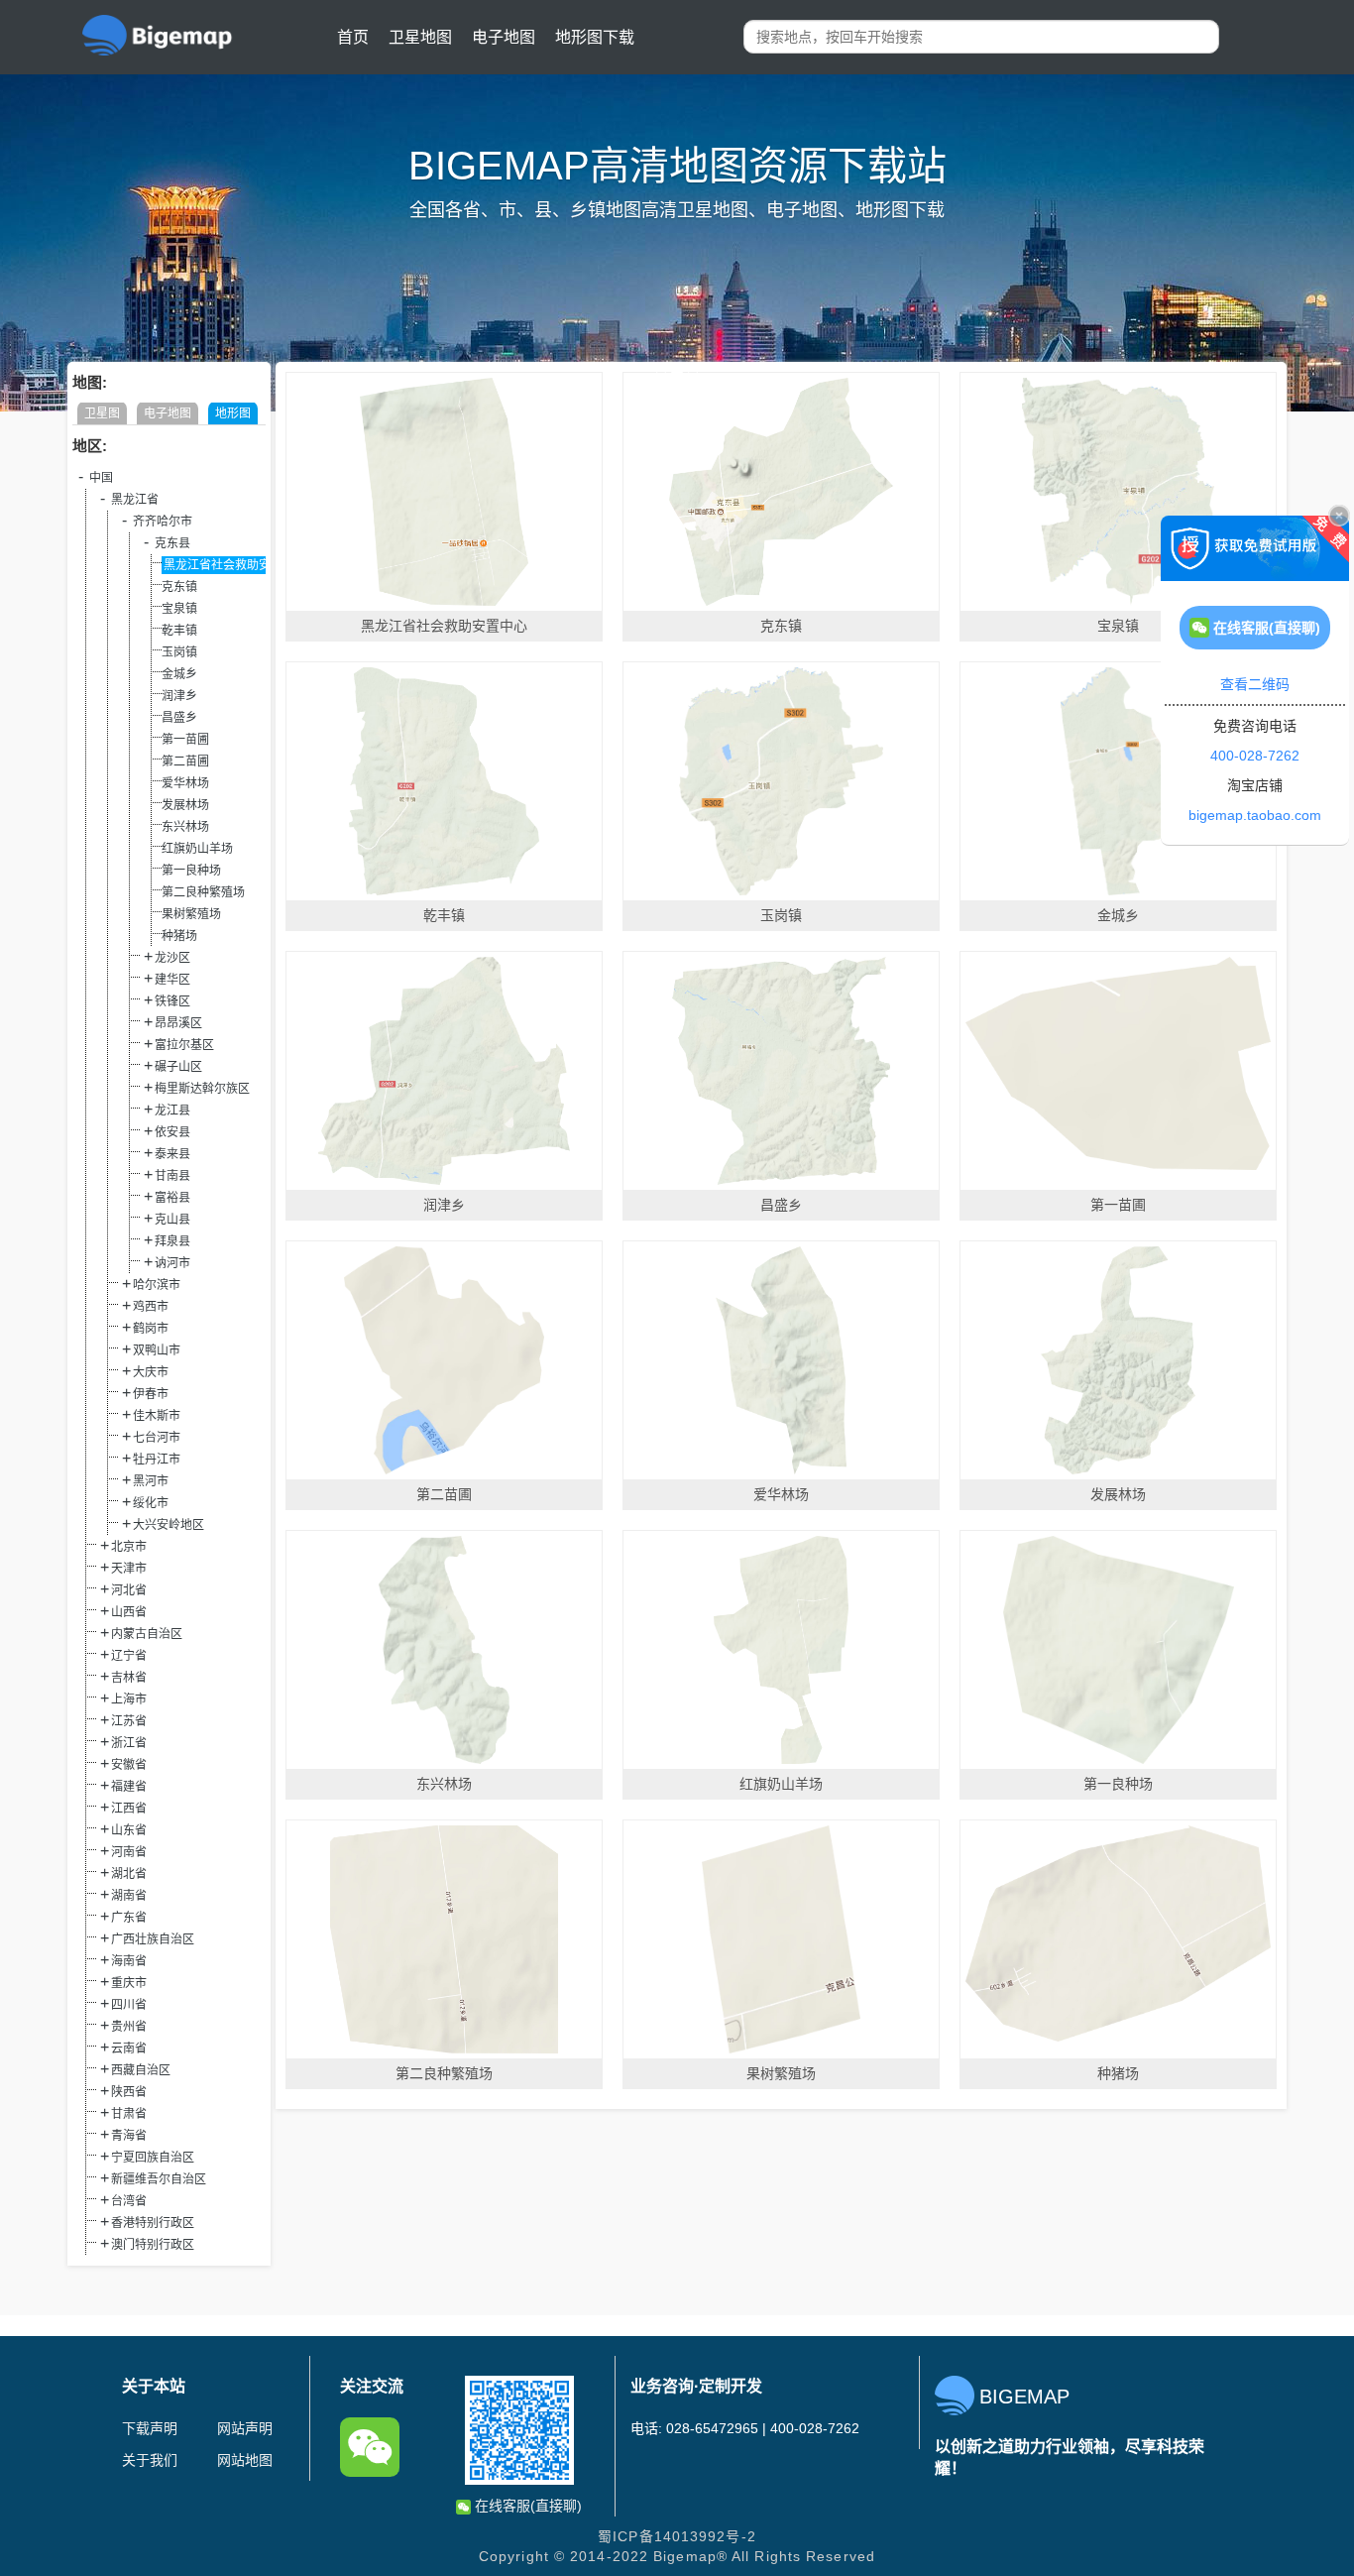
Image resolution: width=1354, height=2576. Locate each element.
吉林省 (129, 1678)
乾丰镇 (179, 631)
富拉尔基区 (184, 1045)
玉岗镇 (179, 652)
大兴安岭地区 (169, 1525)
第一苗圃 (185, 740)
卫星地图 (420, 37)
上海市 (129, 1699)
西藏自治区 (141, 2070)
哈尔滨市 (157, 1285)
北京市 (129, 1547)
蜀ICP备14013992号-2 (677, 2536)
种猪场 (179, 936)
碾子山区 (178, 1067)
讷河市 (172, 1263)
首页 (353, 37)
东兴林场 (185, 827)
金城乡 (179, 674)
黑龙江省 (135, 500)
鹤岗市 (151, 1329)
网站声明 (245, 2428)
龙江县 (172, 1111)
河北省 (129, 1590)
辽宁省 (129, 1656)
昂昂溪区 (178, 1023)
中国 (101, 478)
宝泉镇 (179, 609)
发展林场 (185, 805)
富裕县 (172, 1198)
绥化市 (151, 1503)
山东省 (129, 1830)
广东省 (129, 1918)
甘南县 (172, 1176)
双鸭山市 (157, 1350)
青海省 (129, 2136)
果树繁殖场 (191, 914)
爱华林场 (185, 783)
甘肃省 (129, 2114)
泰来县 (172, 1154)
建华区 (172, 980)
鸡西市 (151, 1307)
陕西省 (129, 2092)
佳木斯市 (157, 1416)
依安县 (172, 1132)
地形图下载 (595, 37)
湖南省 (129, 1896)
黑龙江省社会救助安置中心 (235, 565)
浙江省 (129, 1743)
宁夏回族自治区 (153, 2158)
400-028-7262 (1255, 756)
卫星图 (102, 413)
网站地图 (245, 2460)
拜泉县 (172, 1241)
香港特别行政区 (153, 2223)
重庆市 (129, 1983)
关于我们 (150, 2460)
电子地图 (504, 37)
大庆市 (151, 1372)
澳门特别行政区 (153, 2245)
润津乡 (179, 696)
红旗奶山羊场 (197, 849)
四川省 (129, 2005)
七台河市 (157, 1438)
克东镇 (179, 587)
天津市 (129, 1569)
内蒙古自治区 (147, 1634)
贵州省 (129, 2027)
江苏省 (129, 1721)
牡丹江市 (157, 1460)
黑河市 (151, 1481)
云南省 (129, 2049)
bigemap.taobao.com (1255, 815)
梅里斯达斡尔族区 (202, 1089)
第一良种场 (191, 871)
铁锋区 (172, 1001)
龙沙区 (172, 958)
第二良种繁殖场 (203, 892)
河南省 (129, 1852)
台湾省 (129, 2201)
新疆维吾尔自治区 (159, 2179)
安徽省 (129, 1765)
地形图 (233, 413)
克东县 (172, 543)
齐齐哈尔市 (163, 522)
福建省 (129, 1787)
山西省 (129, 1612)
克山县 (172, 1220)
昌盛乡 (179, 718)
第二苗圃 (185, 761)
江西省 (129, 1809)
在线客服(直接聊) (526, 2506)
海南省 (129, 1961)
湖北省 (129, 1874)
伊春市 (151, 1394)
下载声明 (150, 2428)
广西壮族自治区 (153, 1939)
